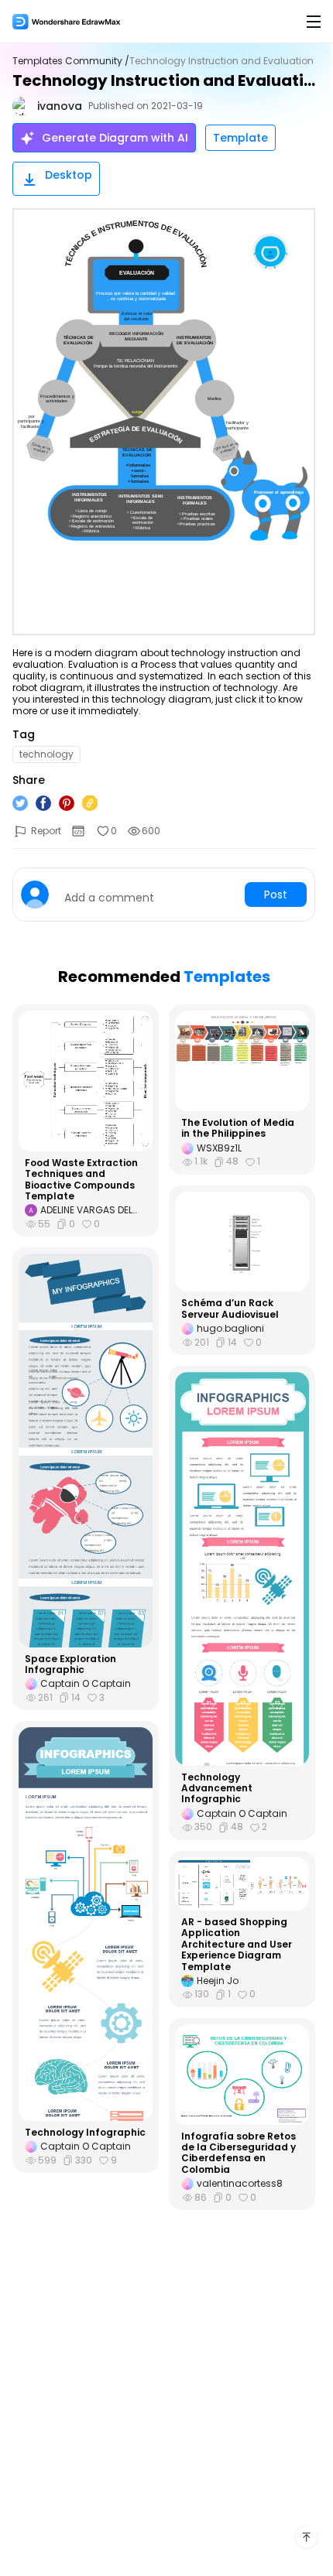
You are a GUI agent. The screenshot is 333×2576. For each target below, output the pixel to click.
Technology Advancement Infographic (217, 1789)
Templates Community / (71, 61)
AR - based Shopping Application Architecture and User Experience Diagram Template (237, 1945)
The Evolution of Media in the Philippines (238, 1129)
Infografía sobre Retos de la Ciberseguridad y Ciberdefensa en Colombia (239, 2154)
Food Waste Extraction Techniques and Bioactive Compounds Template (81, 1180)
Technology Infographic (85, 2133)
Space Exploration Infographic (70, 1665)
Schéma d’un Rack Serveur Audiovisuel (230, 1309)
